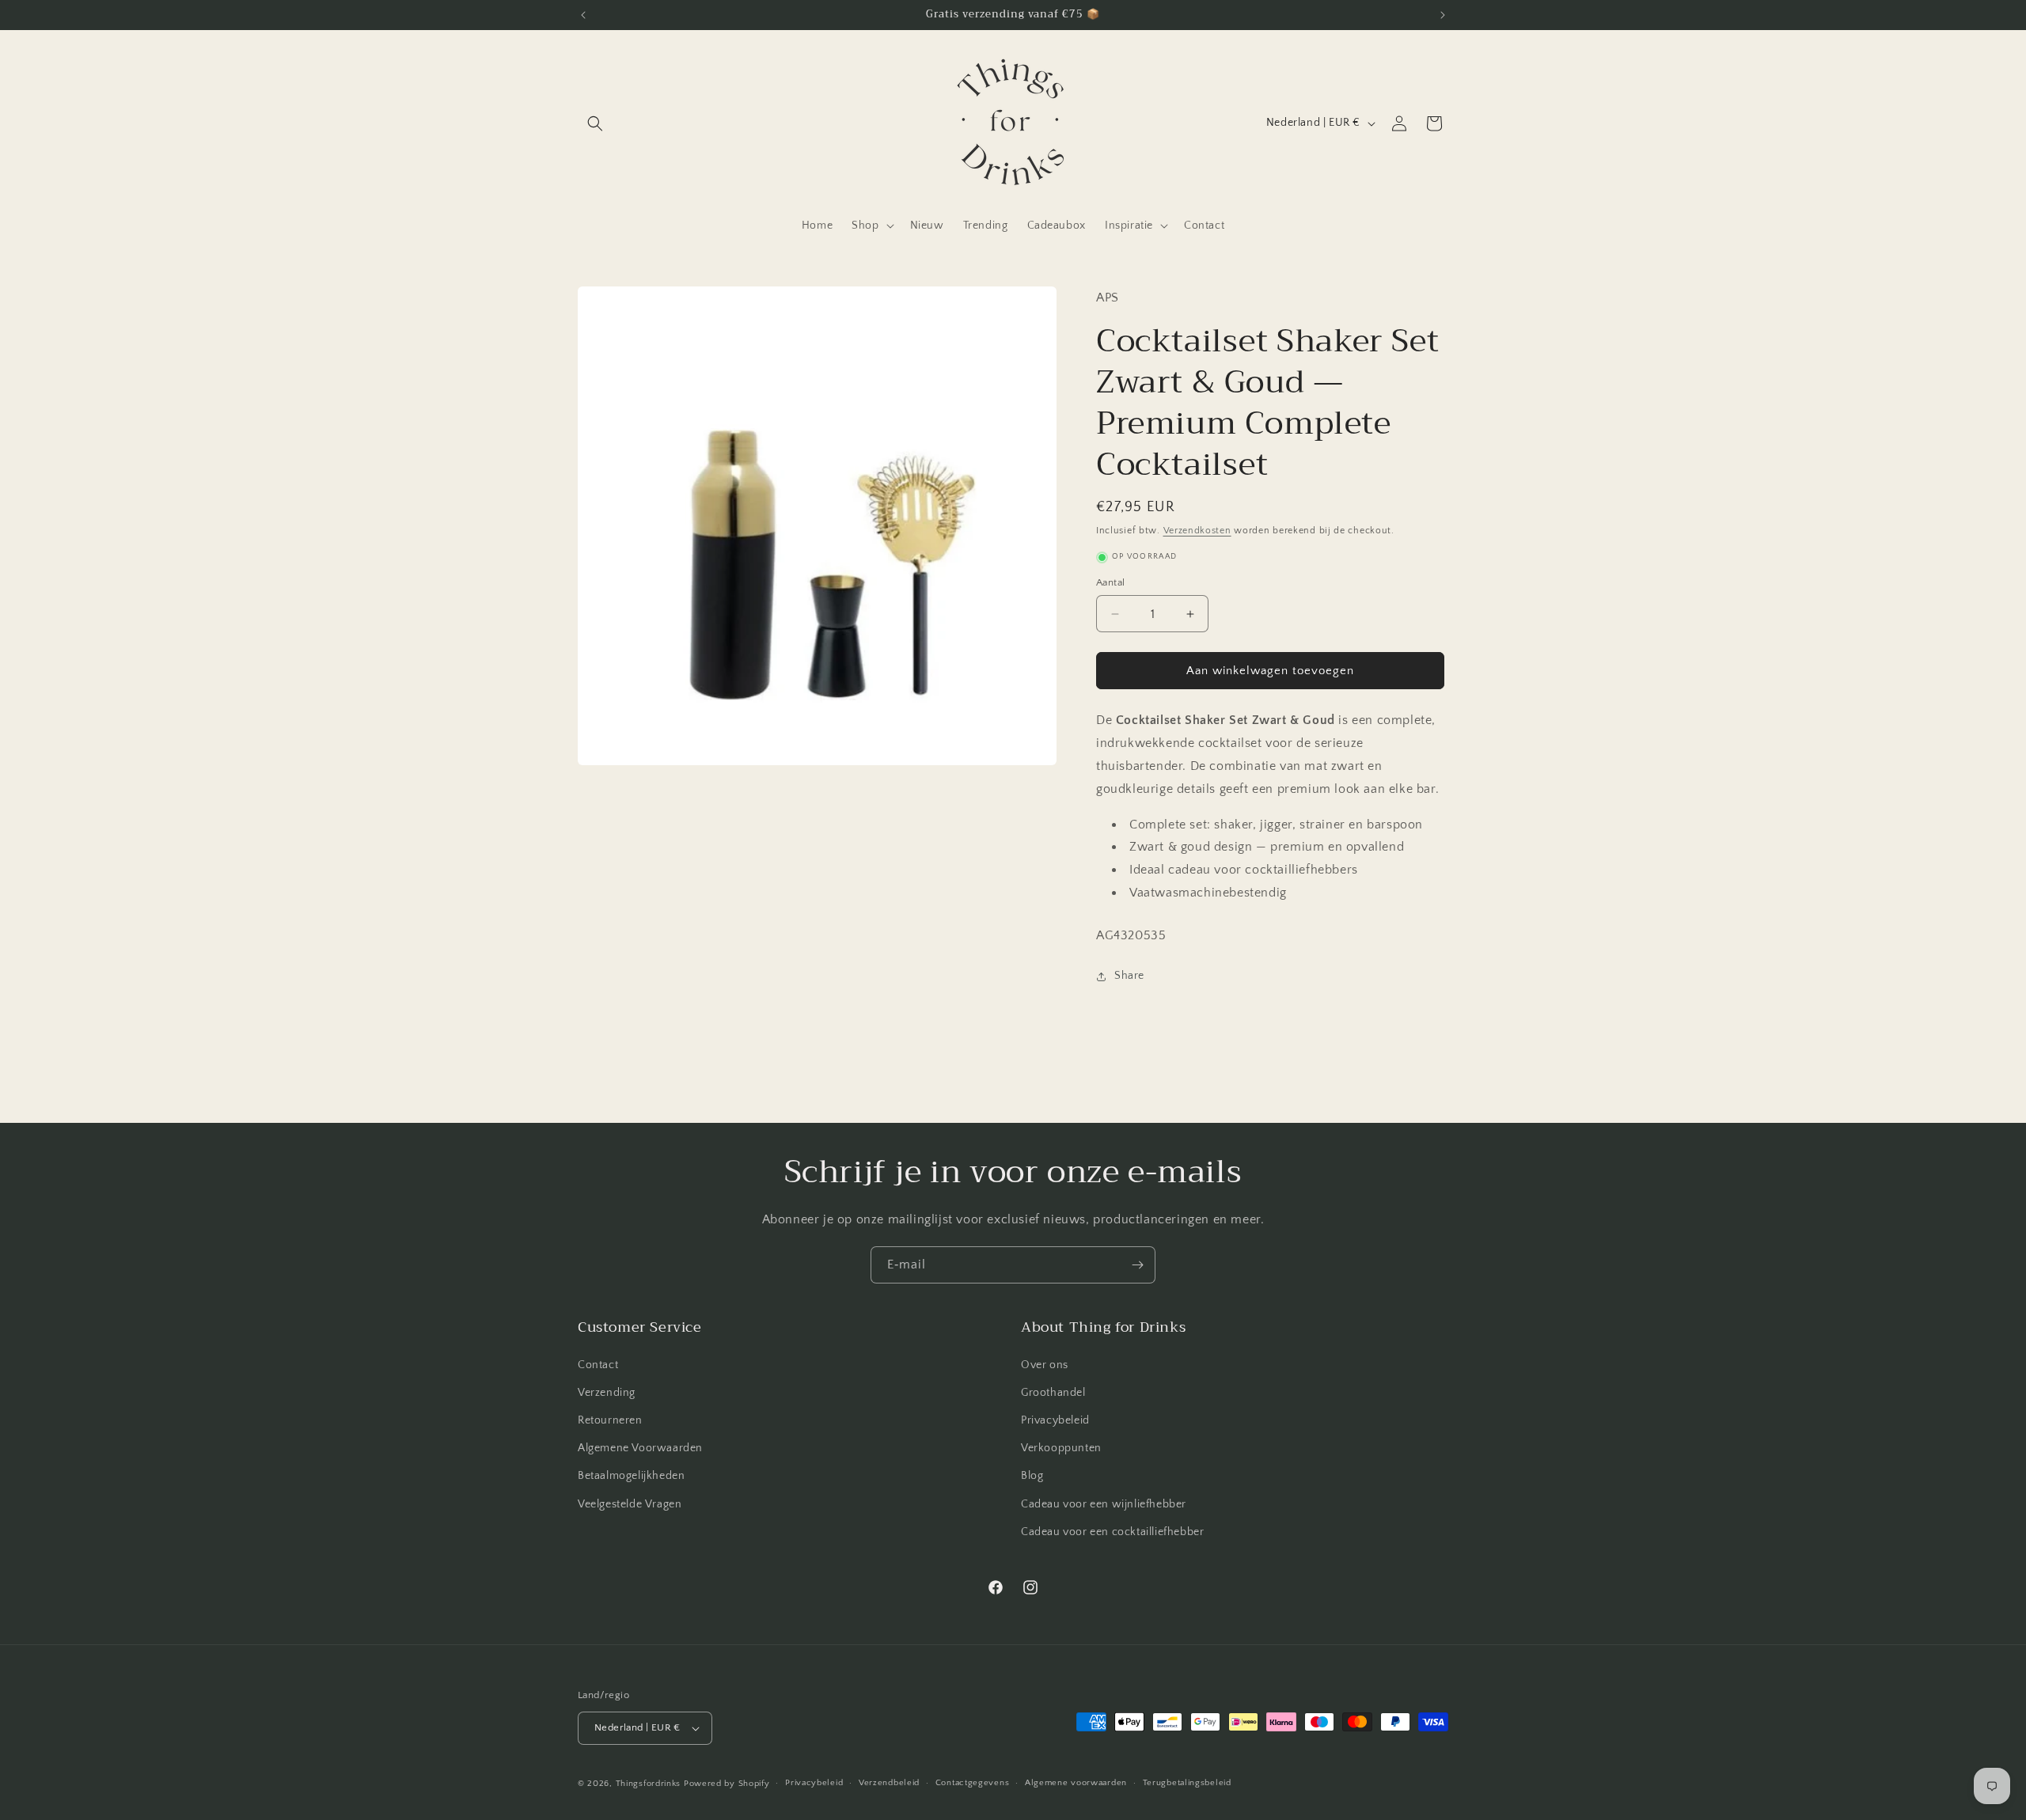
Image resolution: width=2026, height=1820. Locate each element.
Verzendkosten (1197, 531)
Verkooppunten (1061, 1448)
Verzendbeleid (889, 1783)
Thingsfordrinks (649, 1784)
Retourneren (610, 1420)
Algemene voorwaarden (1076, 1783)
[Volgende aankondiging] (1443, 15)
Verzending (607, 1393)
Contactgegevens (973, 1783)
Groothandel (1053, 1393)
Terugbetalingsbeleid (1187, 1783)
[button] (595, 123)
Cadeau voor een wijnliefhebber (1104, 1504)
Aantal (1110, 582)
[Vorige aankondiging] (583, 15)
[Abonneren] (1137, 1265)
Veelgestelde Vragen (630, 1504)
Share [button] (1129, 976)
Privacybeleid (1055, 1420)
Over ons (1045, 1365)
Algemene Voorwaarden (640, 1448)
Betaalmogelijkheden (631, 1477)
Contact (598, 1365)
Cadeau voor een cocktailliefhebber (1112, 1532)
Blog (1032, 1477)
